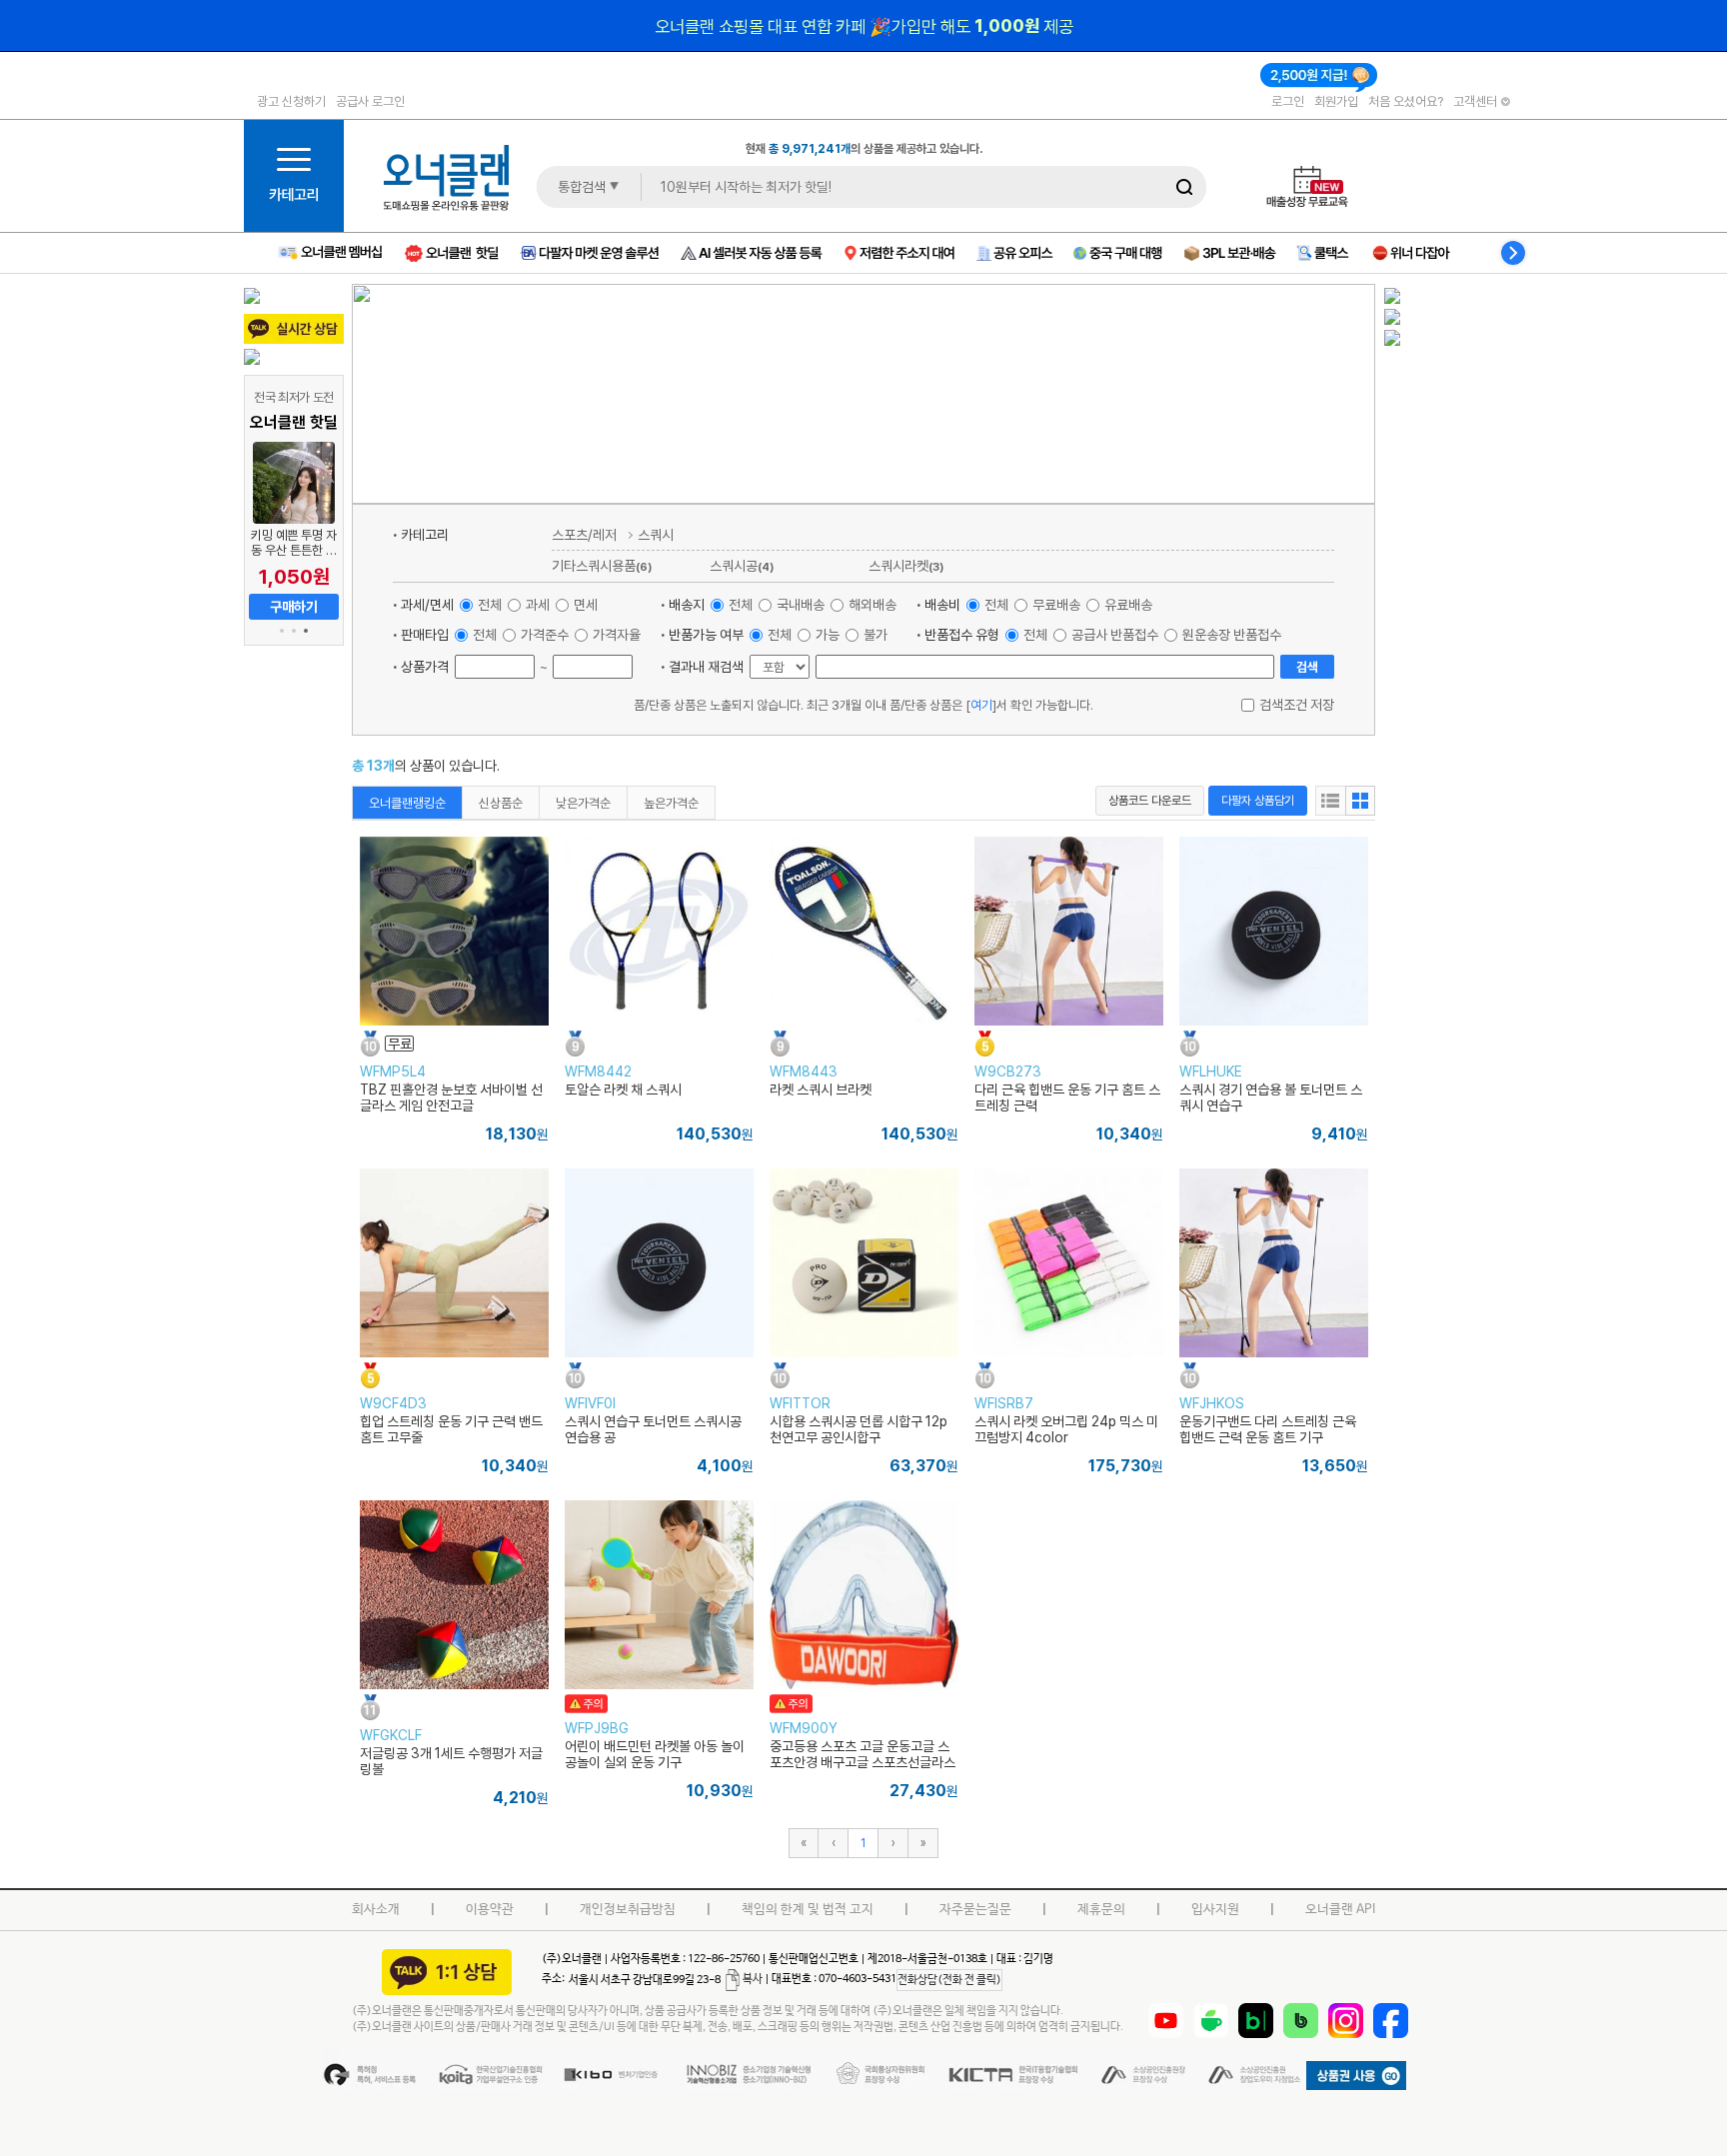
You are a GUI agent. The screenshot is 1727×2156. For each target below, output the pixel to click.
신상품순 (501, 803)
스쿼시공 (742, 565)
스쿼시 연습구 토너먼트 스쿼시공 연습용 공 (653, 1429)
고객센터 (1477, 101)
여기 (981, 705)
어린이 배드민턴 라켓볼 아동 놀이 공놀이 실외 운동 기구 (655, 1754)
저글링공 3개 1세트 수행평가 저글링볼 (451, 1761)
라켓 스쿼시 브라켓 (821, 1089)
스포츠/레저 (584, 534)
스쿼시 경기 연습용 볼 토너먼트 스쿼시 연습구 (1271, 1097)
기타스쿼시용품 (602, 565)
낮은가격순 (583, 803)
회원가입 (1336, 101)
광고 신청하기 (291, 101)
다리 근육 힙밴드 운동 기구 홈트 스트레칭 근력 (1067, 1097)
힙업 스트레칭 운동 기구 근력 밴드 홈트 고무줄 (451, 1429)
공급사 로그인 (370, 101)
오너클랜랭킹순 (407, 803)
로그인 (1288, 101)
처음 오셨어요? (1406, 101)
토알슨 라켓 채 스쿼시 (623, 1089)
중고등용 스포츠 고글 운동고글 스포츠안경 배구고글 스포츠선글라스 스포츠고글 (863, 1762)
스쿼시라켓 (906, 565)
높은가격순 (671, 803)
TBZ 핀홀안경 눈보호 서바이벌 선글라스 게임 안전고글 (451, 1097)
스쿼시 (656, 534)
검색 (1307, 667)
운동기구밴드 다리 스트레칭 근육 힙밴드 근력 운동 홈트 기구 (1268, 1429)
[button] (282, 631)
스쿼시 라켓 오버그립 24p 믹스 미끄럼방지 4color (1066, 1429)
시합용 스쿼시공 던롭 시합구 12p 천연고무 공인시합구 (859, 1429)
